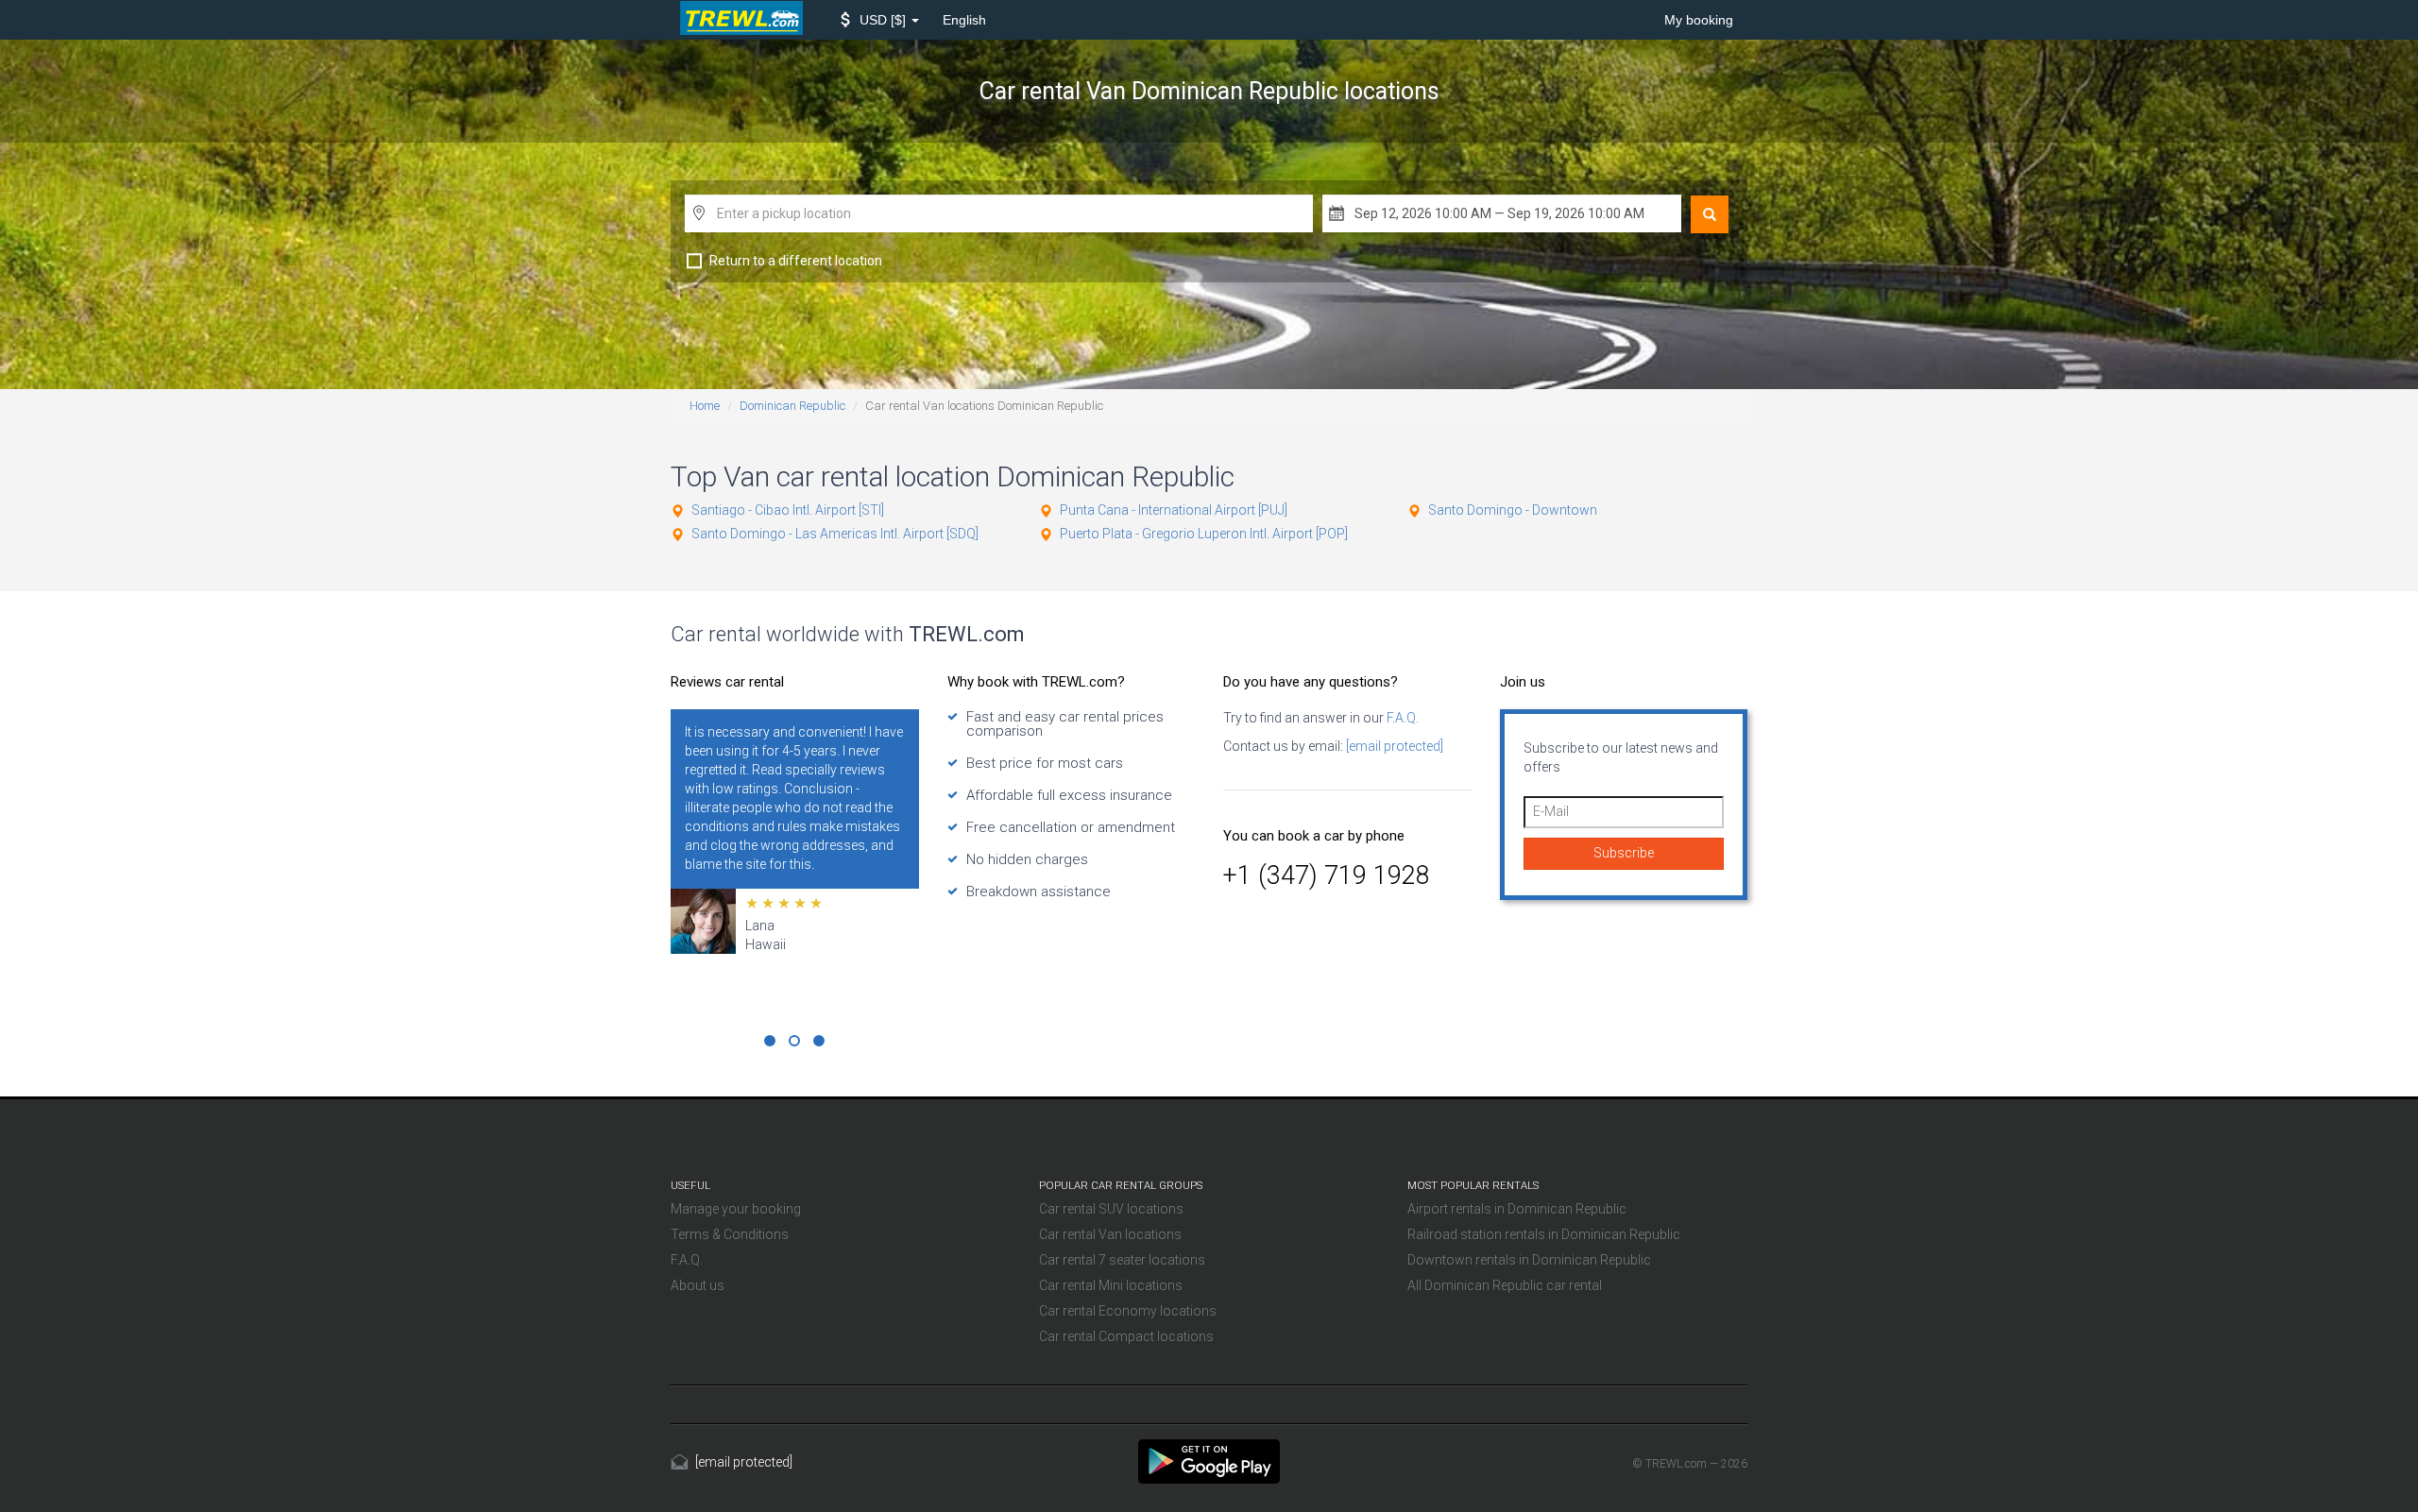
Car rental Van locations (1110, 1234)
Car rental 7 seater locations (1122, 1260)
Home (705, 406)
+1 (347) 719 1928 (1327, 875)
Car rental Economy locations (1128, 1311)
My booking (1699, 20)
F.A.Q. (1401, 718)
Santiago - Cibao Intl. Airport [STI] (788, 510)
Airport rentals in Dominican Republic (1517, 1209)
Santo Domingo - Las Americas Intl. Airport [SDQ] (835, 534)
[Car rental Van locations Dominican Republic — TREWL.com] (1209, 1460)
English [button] (964, 20)
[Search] (1710, 214)
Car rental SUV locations (1111, 1209)
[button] (880, 20)
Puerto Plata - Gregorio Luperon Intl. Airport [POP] (1204, 534)
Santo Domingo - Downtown (1513, 510)
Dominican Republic (792, 406)
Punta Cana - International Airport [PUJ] (1174, 510)
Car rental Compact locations (1126, 1336)
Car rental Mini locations (1111, 1285)
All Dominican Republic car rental (1505, 1285)
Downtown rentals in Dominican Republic (1529, 1260)
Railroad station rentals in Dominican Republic (1544, 1234)
